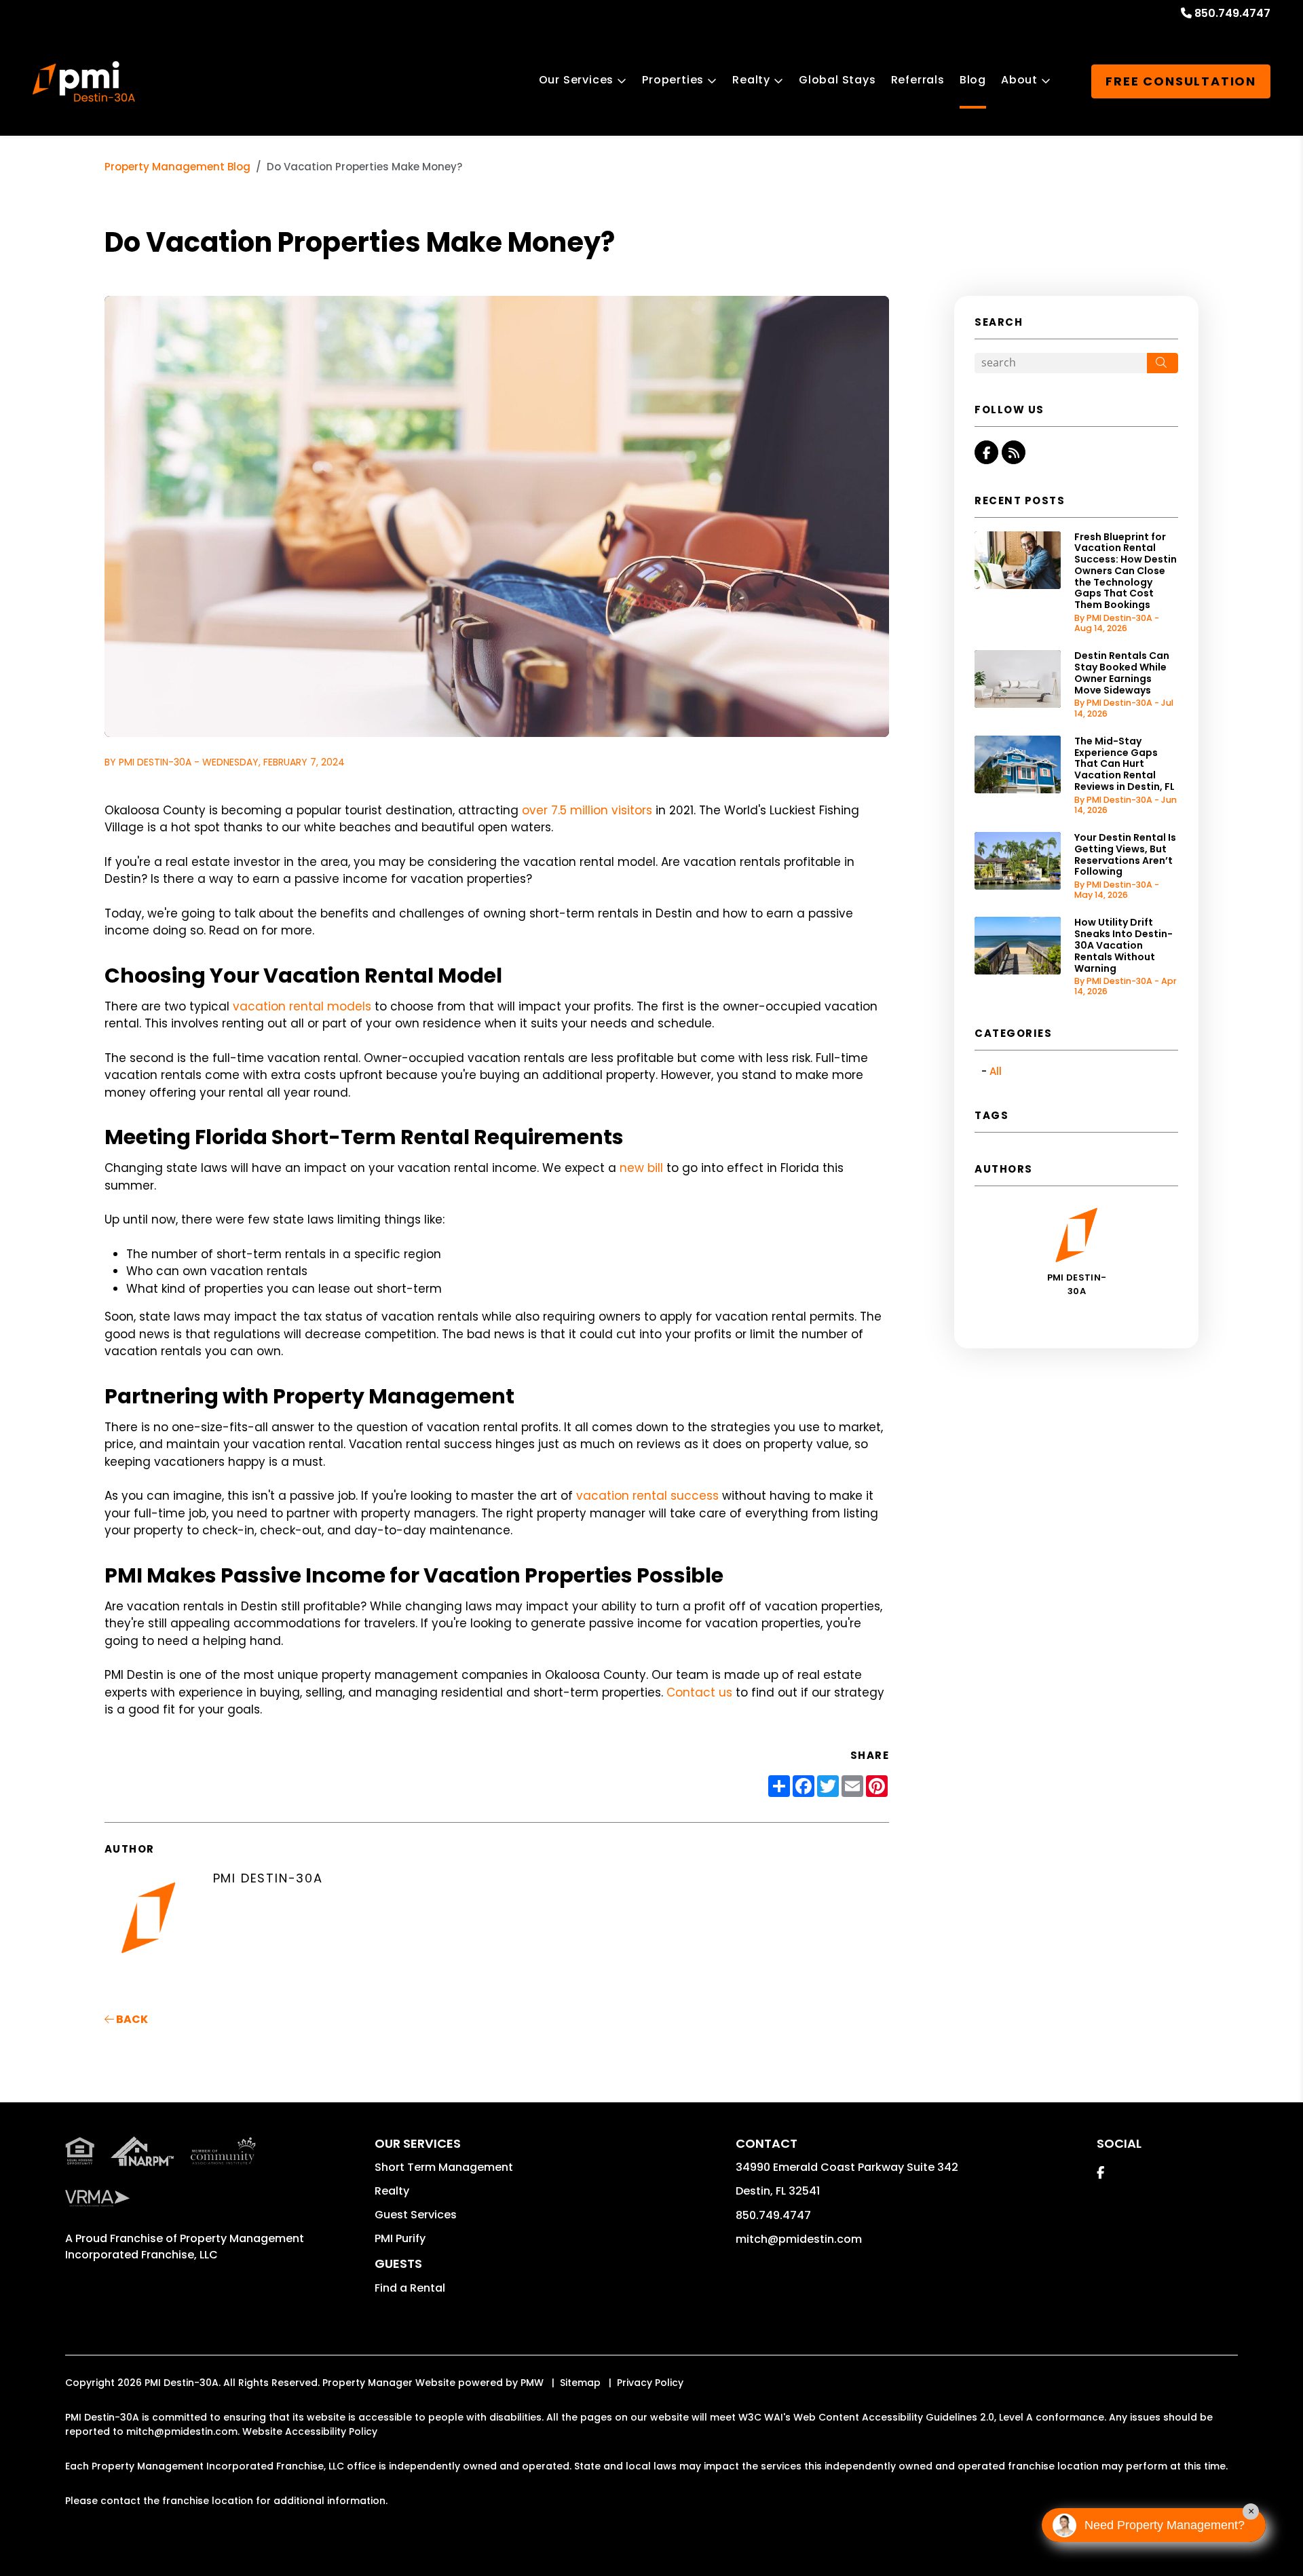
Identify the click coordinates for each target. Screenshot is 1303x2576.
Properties (673, 80)
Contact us (699, 1692)
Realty (751, 80)
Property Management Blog (177, 167)
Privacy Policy (650, 2383)
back (131, 2019)
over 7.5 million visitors (587, 810)
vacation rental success (647, 1496)
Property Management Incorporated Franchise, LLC (185, 2247)
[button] (986, 452)
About (1019, 80)
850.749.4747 (1232, 13)
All (996, 1071)
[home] (84, 81)
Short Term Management (444, 2167)
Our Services (577, 80)
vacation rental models (302, 1006)
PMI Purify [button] (400, 2238)
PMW (532, 2383)
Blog (973, 80)
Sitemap (580, 2383)
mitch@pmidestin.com (799, 2239)
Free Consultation (1181, 81)
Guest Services (416, 2215)
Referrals (918, 80)
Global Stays (837, 80)
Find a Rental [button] (410, 2288)
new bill (641, 1168)
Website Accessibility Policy (310, 2431)
